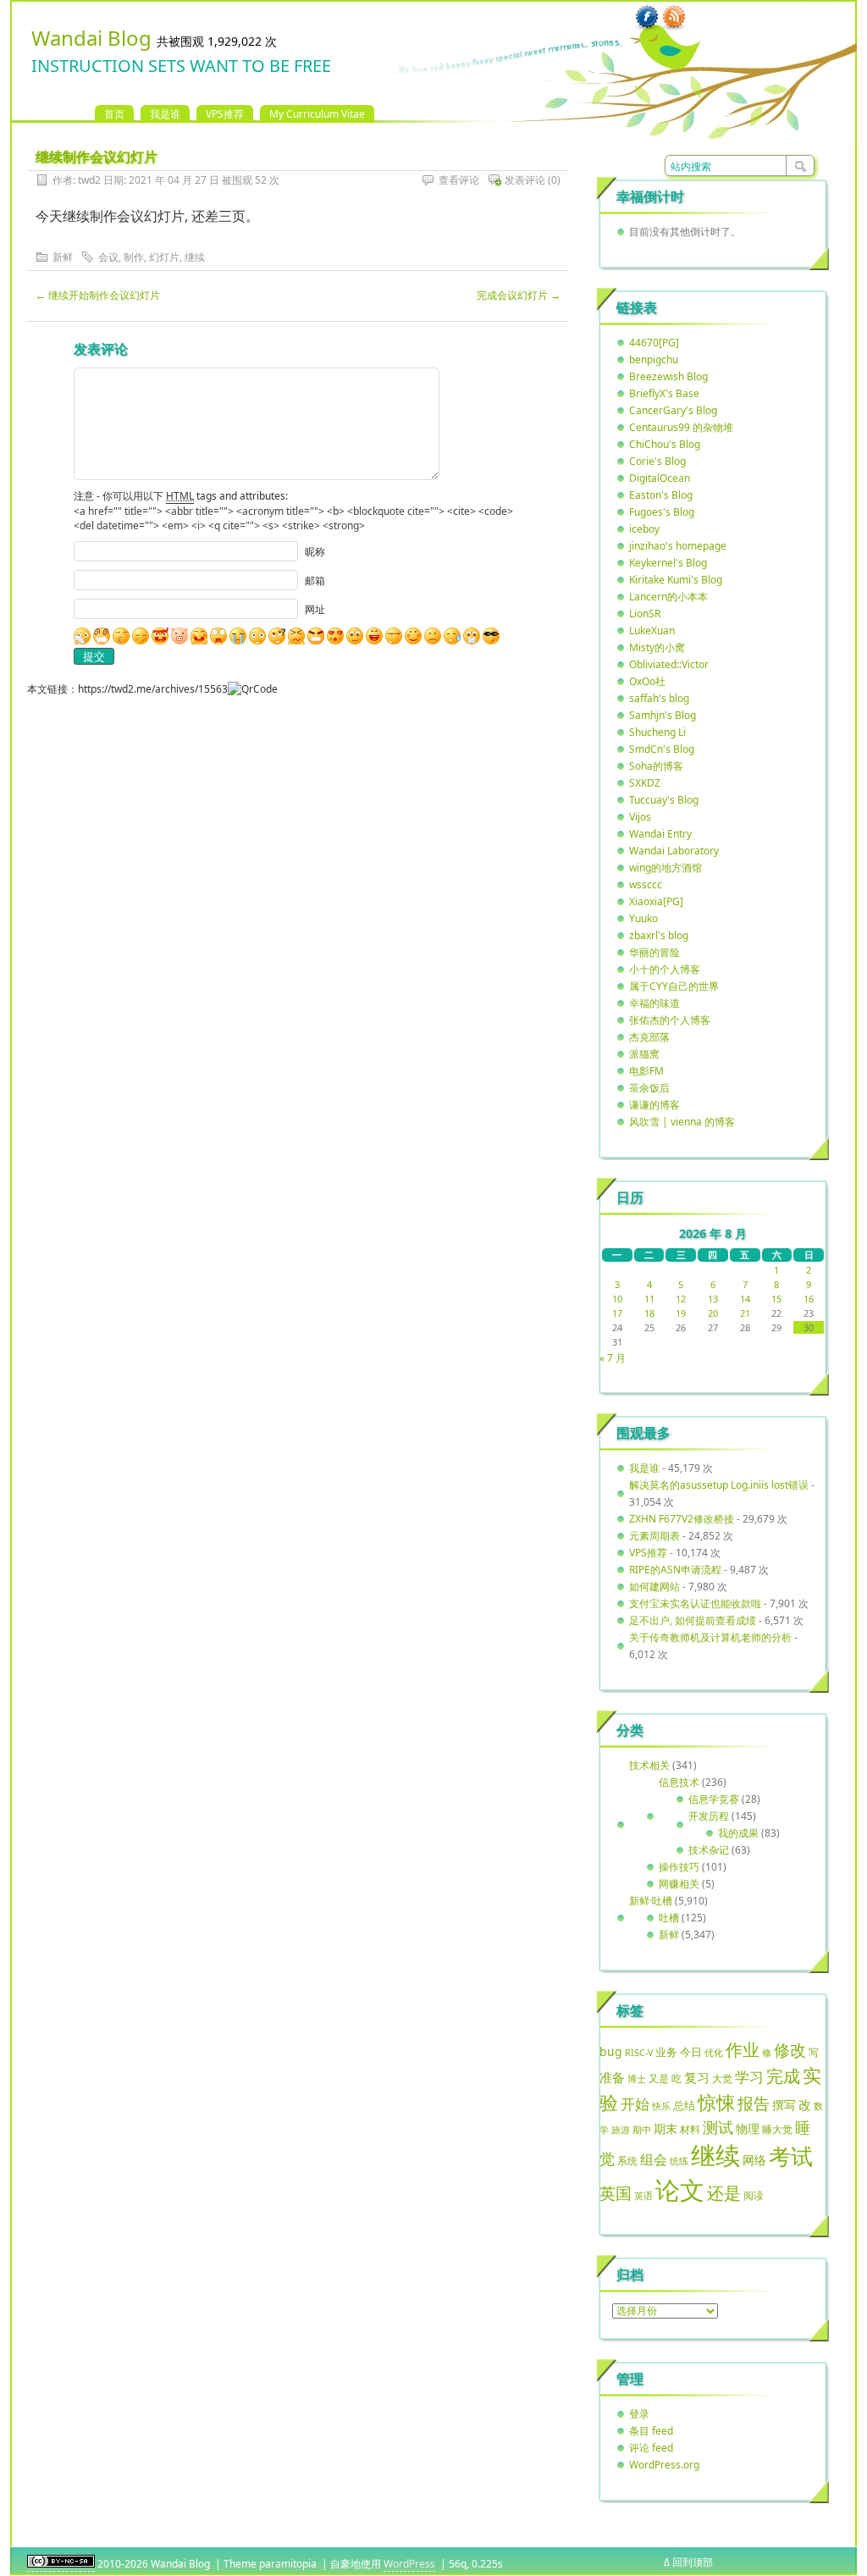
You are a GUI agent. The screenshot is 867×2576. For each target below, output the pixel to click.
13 (713, 1299)
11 (649, 1299)
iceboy (644, 529)
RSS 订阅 (674, 18)
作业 (743, 2049)
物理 (748, 2128)
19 (681, 1313)
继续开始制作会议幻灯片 (98, 295)
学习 (749, 2077)
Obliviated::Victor (669, 664)
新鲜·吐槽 (651, 1901)
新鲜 (63, 257)
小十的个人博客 (665, 969)
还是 (724, 2193)
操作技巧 (679, 1867)
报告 (754, 2103)
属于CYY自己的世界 (674, 986)
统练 (679, 2161)
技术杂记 (709, 1850)
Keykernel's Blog (668, 563)
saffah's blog (659, 698)
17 (617, 1313)
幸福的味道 (654, 1003)
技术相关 (649, 1765)
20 (713, 1313)
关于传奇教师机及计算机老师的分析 (710, 1637)
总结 (684, 2105)
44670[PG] (654, 343)
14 (745, 1299)
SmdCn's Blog (662, 749)
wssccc (646, 884)
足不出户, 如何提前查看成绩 (693, 1620)
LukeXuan (652, 630)
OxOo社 (647, 681)
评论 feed (651, 2448)
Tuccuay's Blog (664, 800)
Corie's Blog (657, 461)
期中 (642, 2130)
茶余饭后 (649, 1088)
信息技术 (679, 1782)
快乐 (661, 2106)
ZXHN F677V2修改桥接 (682, 1519)
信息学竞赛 (714, 1799)
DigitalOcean (660, 478)
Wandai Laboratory (674, 851)
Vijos (640, 817)
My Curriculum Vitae (317, 114)
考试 (791, 2156)
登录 (639, 2414)
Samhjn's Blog (663, 715)
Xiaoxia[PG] (656, 901)
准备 (612, 2077)
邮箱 (315, 580)
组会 (654, 2159)
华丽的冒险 (654, 952)
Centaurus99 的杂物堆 (681, 427)
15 (776, 1299)
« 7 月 (613, 1358)
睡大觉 (777, 2129)
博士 (637, 2079)
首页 (114, 114)
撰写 (784, 2105)
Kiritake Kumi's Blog (676, 580)
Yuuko (643, 918)
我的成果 (738, 1833)
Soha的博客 (656, 766)
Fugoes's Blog (662, 512)
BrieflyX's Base (664, 393)
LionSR (645, 614)
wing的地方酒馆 (665, 868)
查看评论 (459, 180)
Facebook (647, 18)
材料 (690, 2129)
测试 (718, 2127)
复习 (697, 2077)
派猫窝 (644, 1054)
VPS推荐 (225, 114)
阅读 (754, 2195)
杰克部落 (649, 1037)
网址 (315, 609)
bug (611, 2051)
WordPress (409, 2564)
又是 (659, 2078)
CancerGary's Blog (673, 410)
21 (745, 1313)
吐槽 (669, 1918)
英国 (616, 2193)
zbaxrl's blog (659, 935)
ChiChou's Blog (665, 444)
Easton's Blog (661, 495)
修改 (790, 2050)
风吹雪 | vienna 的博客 (682, 1122)
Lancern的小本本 (668, 597)
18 (649, 1313)
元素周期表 (654, 1536)
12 (681, 1299)
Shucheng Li (657, 732)
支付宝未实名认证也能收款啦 (695, 1603)
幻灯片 (164, 257)
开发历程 (709, 1816)
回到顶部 (693, 2562)
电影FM (646, 1071)
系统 (627, 2161)
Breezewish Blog (668, 376)
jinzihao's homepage (678, 546)
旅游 (621, 2129)
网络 (754, 2160)
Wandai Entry (660, 834)
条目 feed (651, 2431)
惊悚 (716, 2102)
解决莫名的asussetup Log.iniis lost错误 (719, 1485)
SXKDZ (645, 783)
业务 (666, 2052)
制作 (134, 257)
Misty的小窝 (657, 647)
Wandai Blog (91, 38)
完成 (783, 2076)
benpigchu (654, 359)
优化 (714, 2053)
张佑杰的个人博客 (670, 1020)
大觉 (722, 2078)
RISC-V (639, 2053)
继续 (195, 257)
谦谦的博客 (654, 1105)
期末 (665, 2128)
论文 (680, 2190)
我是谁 (165, 114)
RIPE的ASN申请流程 (675, 1570)
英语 (643, 2195)
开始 (635, 2104)
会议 (108, 257)
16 (809, 1299)
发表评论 (525, 180)
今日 (691, 2052)
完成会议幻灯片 (519, 295)
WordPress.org (664, 2465)
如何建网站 (654, 1587)
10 (617, 1299)
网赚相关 (679, 1884)
